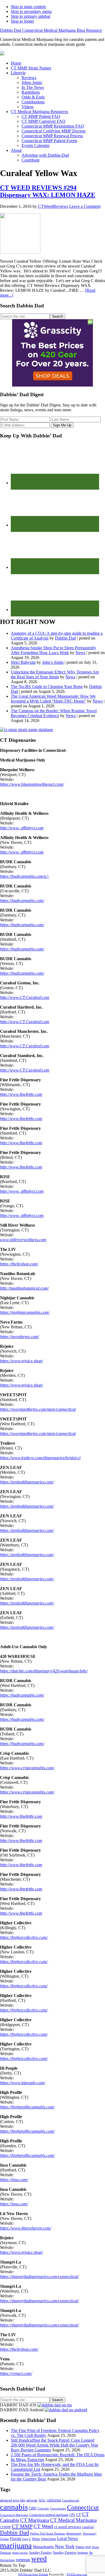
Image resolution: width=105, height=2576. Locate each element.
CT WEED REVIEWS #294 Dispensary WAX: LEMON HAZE (48, 191)
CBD (33, 2508)
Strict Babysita (23, 662)
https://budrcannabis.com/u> (25, 876)
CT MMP (22, 2526)
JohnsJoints (48, 2539)
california (54, 2500)
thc (91, 2553)
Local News (67, 2538)
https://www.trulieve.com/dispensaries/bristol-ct (40, 1458)
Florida (15, 2539)
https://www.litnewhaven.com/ (26, 2228)
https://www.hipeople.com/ (23, 2083)
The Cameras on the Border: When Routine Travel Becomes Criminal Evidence (54, 713)
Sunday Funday (41, 2553)
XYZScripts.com (77, 2574)
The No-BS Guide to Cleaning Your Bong (47, 687)
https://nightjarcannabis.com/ (25, 1312)
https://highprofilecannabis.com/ (27, 2107)
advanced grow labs (13, 2500)
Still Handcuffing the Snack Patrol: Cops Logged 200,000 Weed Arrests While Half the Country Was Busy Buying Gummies (54, 2445)
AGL (42, 2500)
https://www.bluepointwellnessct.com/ (32, 784)
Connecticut (83, 2507)
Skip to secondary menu (31, 11)
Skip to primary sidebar (31, 16)
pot (88, 2547)
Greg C (27, 2539)
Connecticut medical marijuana (49, 2515)
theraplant (7, 2560)
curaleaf (88, 2527)
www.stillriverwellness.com (23, 1240)
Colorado (43, 2508)
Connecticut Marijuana (14, 2515)
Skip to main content (28, 7)
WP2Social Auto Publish (33, 2574)
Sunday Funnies (65, 2552)
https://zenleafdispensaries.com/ (27, 1482)
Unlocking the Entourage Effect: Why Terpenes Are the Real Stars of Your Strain (55, 674)
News (80, 653)
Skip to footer (22, 21)
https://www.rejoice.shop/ (21, 1361)
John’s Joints (53, 662)
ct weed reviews (68, 2527)
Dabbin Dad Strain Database (48, 2533)
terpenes (83, 2553)
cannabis (14, 2507)
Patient (80, 2547)
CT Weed (43, 2526)
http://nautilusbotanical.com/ (24, 1288)
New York (65, 2546)
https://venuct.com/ (16, 2373)
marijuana (16, 2545)
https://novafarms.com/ (20, 1337)
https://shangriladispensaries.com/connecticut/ (39, 2277)
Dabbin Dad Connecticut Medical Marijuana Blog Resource (51, 30)
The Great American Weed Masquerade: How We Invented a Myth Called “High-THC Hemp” (53, 699)
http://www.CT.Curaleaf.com (25, 997)
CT (79, 2515)
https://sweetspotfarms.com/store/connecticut (38, 1409)
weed (39, 2559)
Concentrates (58, 2509)
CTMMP (5, 2527)
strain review (20, 2553)
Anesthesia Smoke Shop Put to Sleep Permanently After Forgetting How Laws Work (53, 650)
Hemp (36, 2539)
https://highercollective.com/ (24, 1937)
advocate (32, 2500)
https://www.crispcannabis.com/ (27, 1768)
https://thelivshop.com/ (19, 1264)
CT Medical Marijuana (73, 2520)
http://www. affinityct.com (22, 828)
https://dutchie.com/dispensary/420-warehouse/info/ (44, 1671)
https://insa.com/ (14, 2180)
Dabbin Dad (65, 638)
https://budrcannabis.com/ (22, 901)
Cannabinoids (71, 2500)
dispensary (74, 2533)
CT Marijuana (35, 2520)
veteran (23, 2560)
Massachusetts (43, 2547)
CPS (72, 2515)
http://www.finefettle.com (21, 1094)
